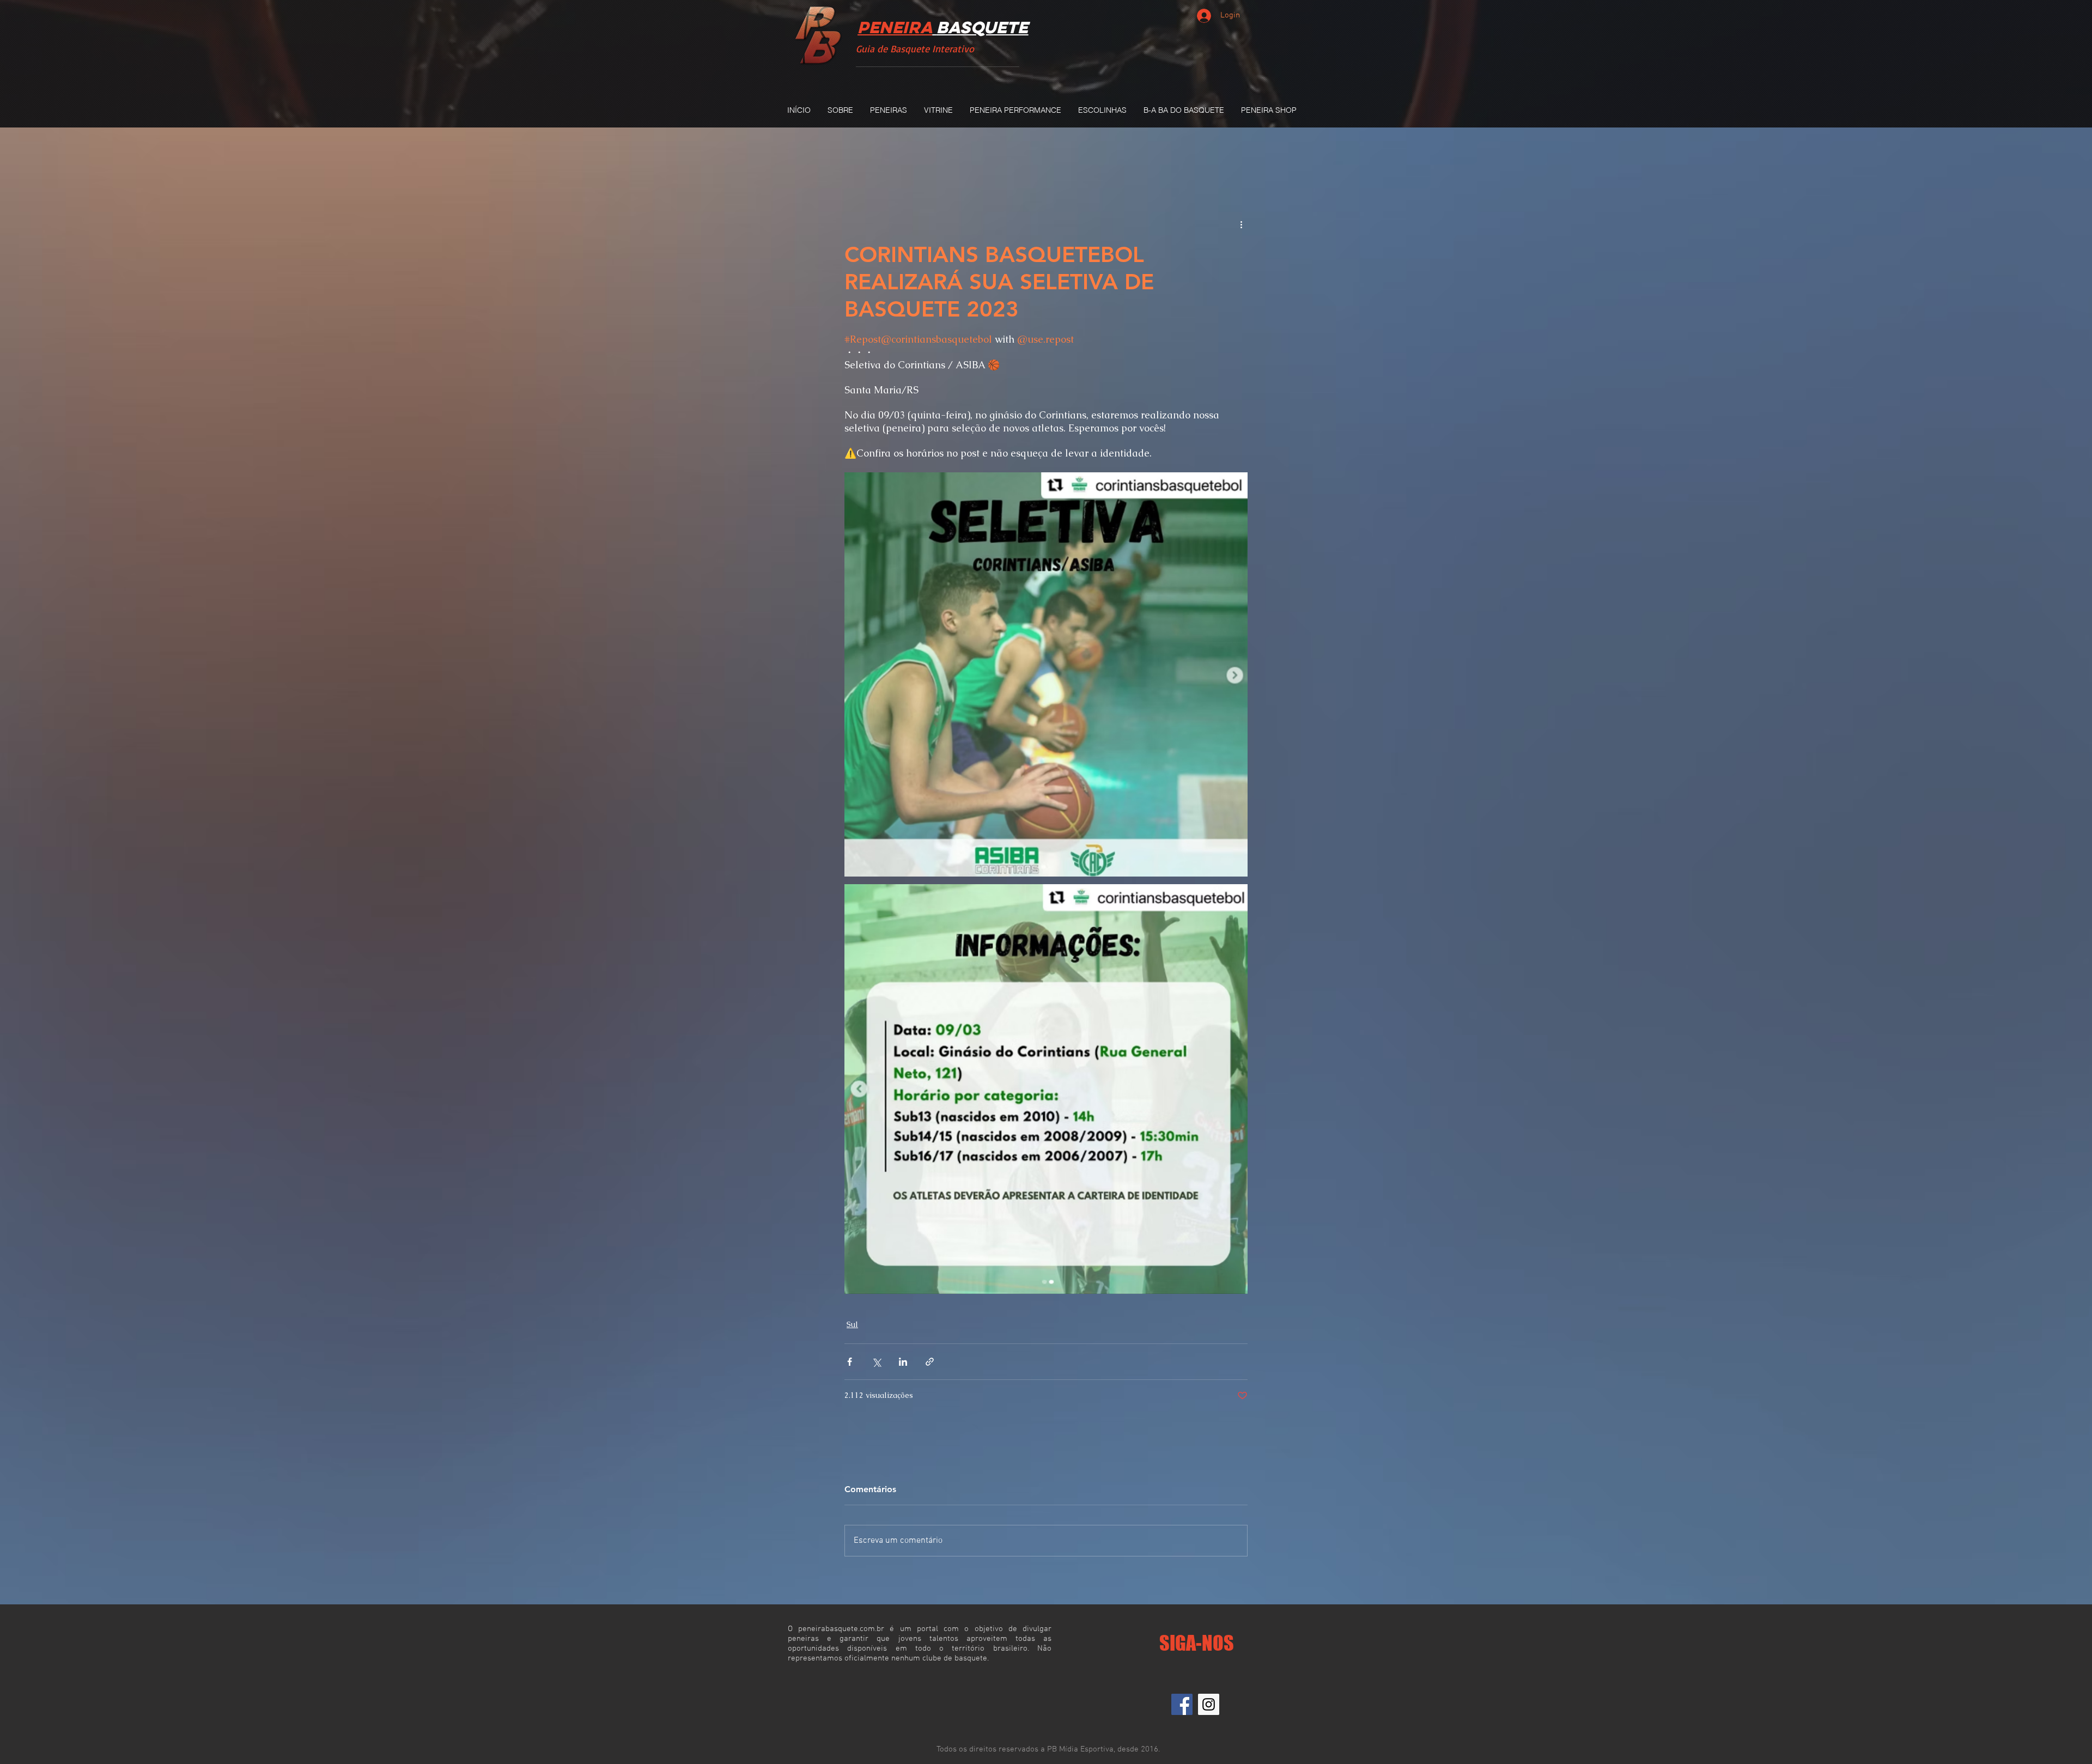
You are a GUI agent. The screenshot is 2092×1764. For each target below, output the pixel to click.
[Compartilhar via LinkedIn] (903, 1362)
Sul (852, 1324)
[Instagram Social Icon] (1209, 1704)
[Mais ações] (1241, 224)
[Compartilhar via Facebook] (850, 1362)
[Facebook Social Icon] (1182, 1704)
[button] (888, 110)
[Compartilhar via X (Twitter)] (876, 1362)
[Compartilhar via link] (930, 1362)
